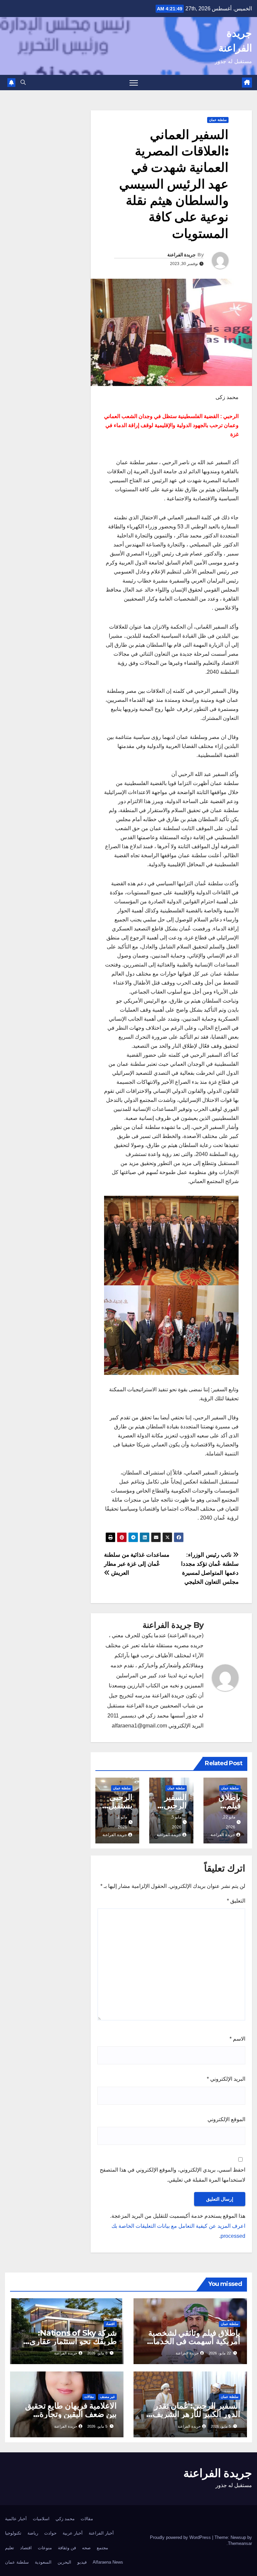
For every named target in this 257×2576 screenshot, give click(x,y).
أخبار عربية (73, 2533)
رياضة (33, 2533)
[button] (23, 82)
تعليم (10, 2548)
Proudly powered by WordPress (181, 2537)
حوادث (50, 2533)
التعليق (236, 1901)
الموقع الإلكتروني (226, 2119)
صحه (86, 2548)
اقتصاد (110, 2324)
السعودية (43, 2562)
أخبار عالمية (16, 2519)
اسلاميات (41, 2519)
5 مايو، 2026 (221, 2426)
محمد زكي (65, 2519)
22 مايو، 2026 (220, 2353)
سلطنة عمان (218, 120)
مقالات (89, 2397)
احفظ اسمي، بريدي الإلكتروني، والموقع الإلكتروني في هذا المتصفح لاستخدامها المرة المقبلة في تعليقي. (173, 2175)
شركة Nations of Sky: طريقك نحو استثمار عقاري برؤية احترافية (73, 2341)
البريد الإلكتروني (226, 2079)
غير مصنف (107, 2397)
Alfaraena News (108, 2562)
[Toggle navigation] (134, 83)
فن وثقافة (67, 2548)
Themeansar (240, 2543)
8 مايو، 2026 (97, 2353)
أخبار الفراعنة (101, 2533)
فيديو (82, 2562)
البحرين (64, 2562)
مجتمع (102, 2548)
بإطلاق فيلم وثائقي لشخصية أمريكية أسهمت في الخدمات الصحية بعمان (193, 2341)
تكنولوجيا (13, 2533)
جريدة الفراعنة (182, 255)
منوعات (45, 2548)
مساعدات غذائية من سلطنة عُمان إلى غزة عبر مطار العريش (137, 1564)
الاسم (237, 2039)
